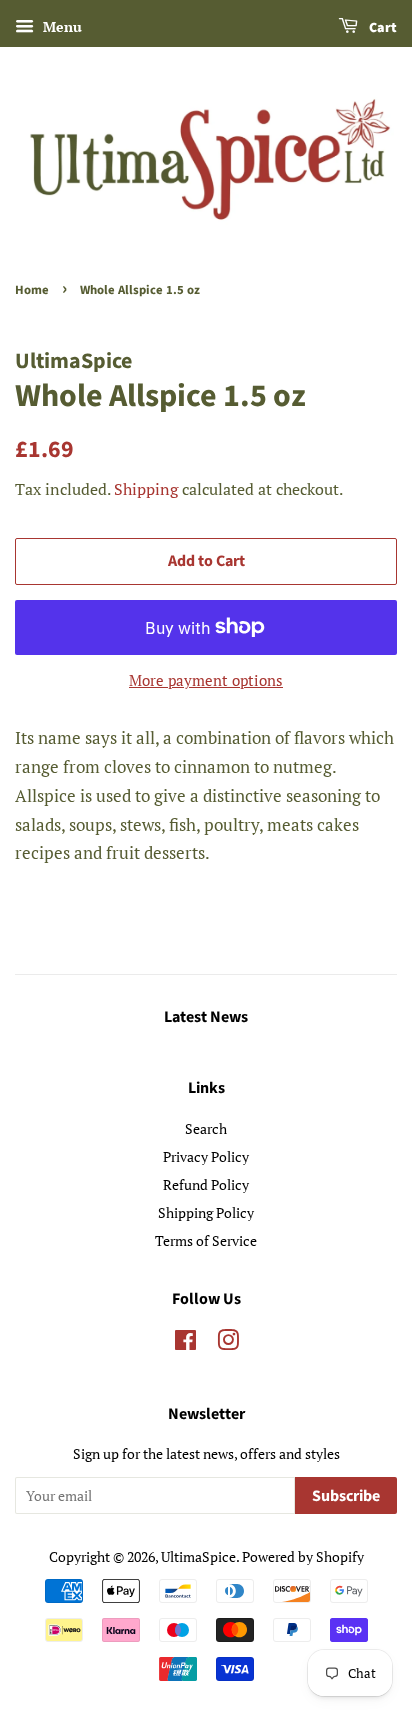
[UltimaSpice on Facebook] (185, 1343)
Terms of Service (206, 1240)
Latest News (206, 1017)
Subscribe (346, 1496)
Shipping (146, 489)
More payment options (206, 680)
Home (32, 290)
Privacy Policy (206, 1156)
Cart (381, 28)
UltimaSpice (198, 1556)
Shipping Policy (206, 1212)
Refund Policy (206, 1184)
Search (206, 1128)
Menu (60, 26)
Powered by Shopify (303, 1556)
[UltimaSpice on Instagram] (228, 1343)
